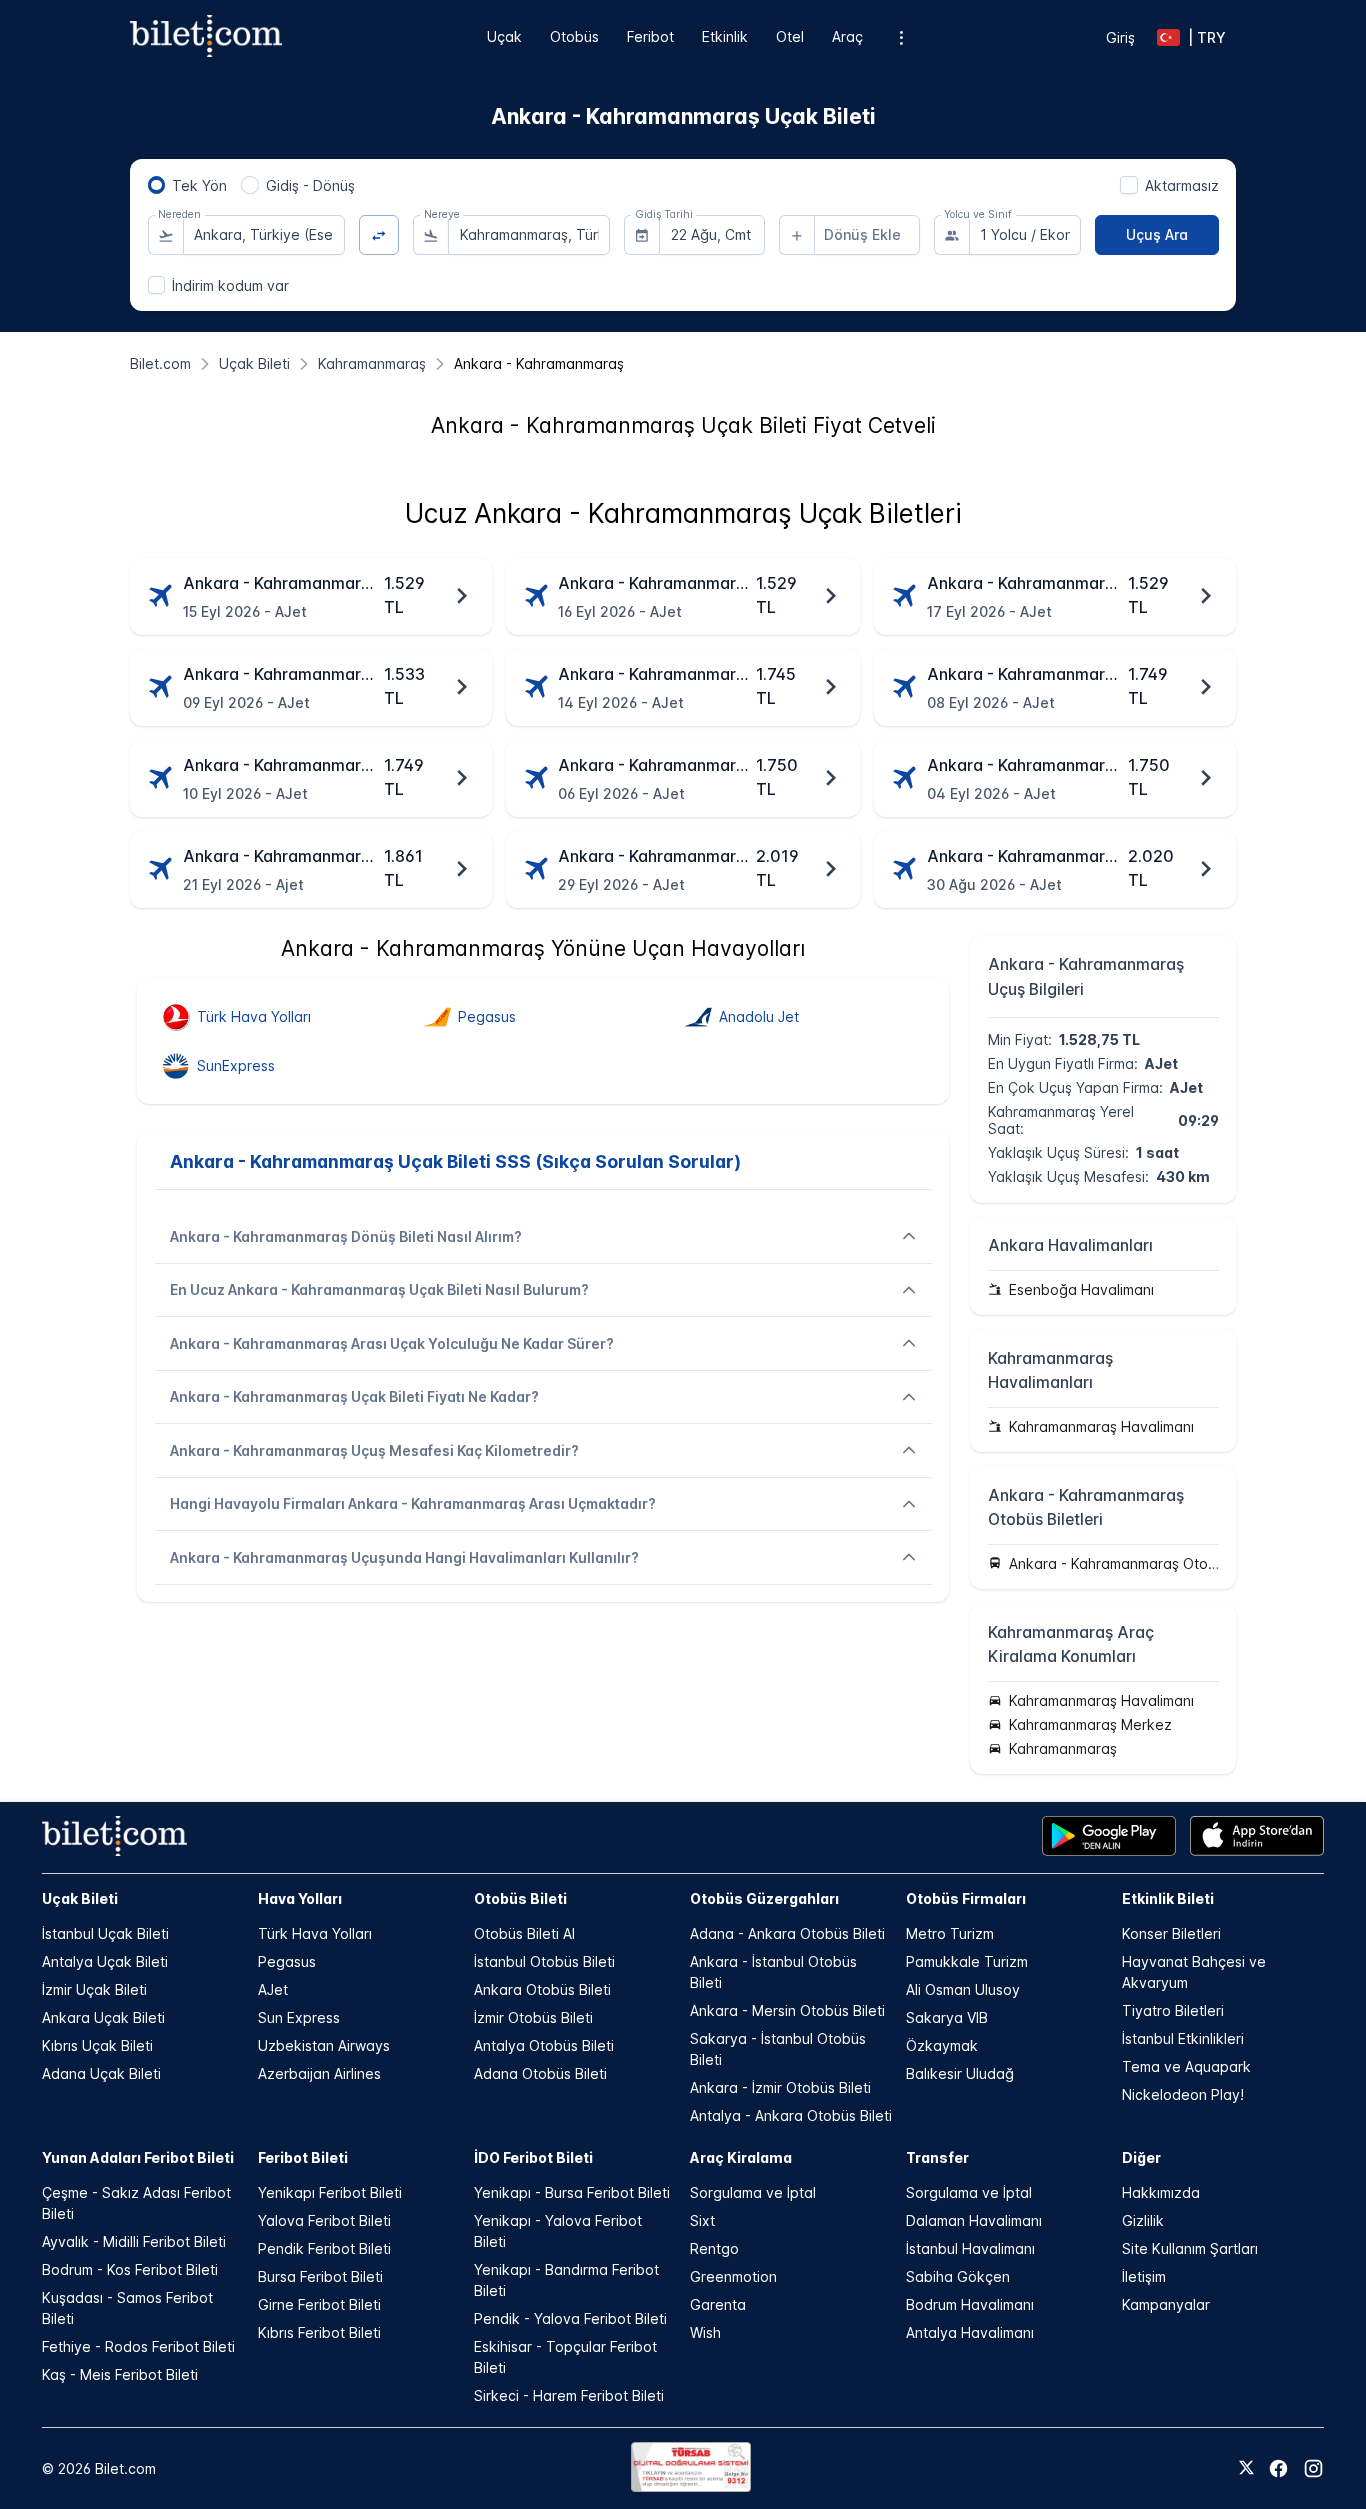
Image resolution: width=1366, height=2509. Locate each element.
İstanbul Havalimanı (970, 2248)
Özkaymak (942, 2045)
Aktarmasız (1182, 185)
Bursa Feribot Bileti (320, 2276)
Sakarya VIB (947, 2017)
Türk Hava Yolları (315, 1933)
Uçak (504, 36)
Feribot (650, 36)
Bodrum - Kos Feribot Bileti (130, 2269)
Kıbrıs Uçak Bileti (97, 2045)
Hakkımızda (1161, 2192)
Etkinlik (725, 36)
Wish (705, 2332)
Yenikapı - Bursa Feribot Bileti (572, 2192)
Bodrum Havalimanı (970, 2304)
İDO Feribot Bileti (533, 2157)
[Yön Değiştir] (379, 235)
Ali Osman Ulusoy (963, 1989)
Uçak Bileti (80, 1898)
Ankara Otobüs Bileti (542, 1989)
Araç (847, 36)
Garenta (718, 2304)
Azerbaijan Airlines (319, 2073)
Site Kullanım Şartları (1190, 2248)
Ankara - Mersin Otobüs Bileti (787, 2010)
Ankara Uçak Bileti (103, 2017)
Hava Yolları (300, 1898)
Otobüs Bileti (520, 1898)
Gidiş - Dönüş (310, 185)
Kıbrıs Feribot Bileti (319, 2332)
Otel (790, 36)
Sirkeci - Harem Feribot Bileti (569, 2395)
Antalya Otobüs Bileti (544, 2045)
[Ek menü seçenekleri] (901, 37)
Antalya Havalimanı (970, 2332)
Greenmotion (733, 2276)
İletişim (1144, 2276)
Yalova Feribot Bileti (324, 2220)
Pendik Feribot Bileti (324, 2248)
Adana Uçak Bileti (101, 2073)
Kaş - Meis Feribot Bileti (120, 2374)
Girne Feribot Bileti (319, 2304)
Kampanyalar (1166, 2304)
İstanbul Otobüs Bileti (544, 1961)
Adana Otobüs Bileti (540, 2073)
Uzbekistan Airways (324, 2045)
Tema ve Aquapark (1186, 2066)
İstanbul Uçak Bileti (105, 1933)
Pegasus (287, 1961)
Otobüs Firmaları (966, 1898)
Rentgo (714, 2248)
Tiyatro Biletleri (1173, 2010)
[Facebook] (1278, 2468)
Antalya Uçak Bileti (105, 1961)
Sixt (702, 2220)
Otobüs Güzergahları (764, 1898)
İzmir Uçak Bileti (94, 1989)
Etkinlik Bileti (1168, 1898)
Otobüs (574, 36)
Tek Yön (199, 185)
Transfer (937, 2157)
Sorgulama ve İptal (753, 2192)
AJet (273, 1989)
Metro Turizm (950, 1933)
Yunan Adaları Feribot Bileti (138, 2157)
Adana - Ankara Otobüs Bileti (787, 1933)
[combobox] (264, 235)
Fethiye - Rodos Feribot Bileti (138, 2346)
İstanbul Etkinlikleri (1183, 2038)
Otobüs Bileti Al (524, 1933)
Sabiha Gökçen (958, 2276)
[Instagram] (1313, 2468)
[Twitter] (1246, 2469)
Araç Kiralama (741, 2157)
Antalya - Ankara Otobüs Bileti (791, 2115)
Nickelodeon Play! (1183, 2094)
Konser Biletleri (1171, 1933)
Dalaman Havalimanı (974, 2220)
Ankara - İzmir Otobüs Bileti (780, 2087)
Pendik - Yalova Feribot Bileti (570, 2318)
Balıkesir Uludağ (960, 2073)
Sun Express (299, 2017)
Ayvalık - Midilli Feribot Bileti (134, 2241)
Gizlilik (1143, 2220)
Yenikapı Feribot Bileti (330, 2192)
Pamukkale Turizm (967, 1961)
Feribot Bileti (303, 2157)
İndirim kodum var (230, 285)
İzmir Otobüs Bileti (533, 2017)
